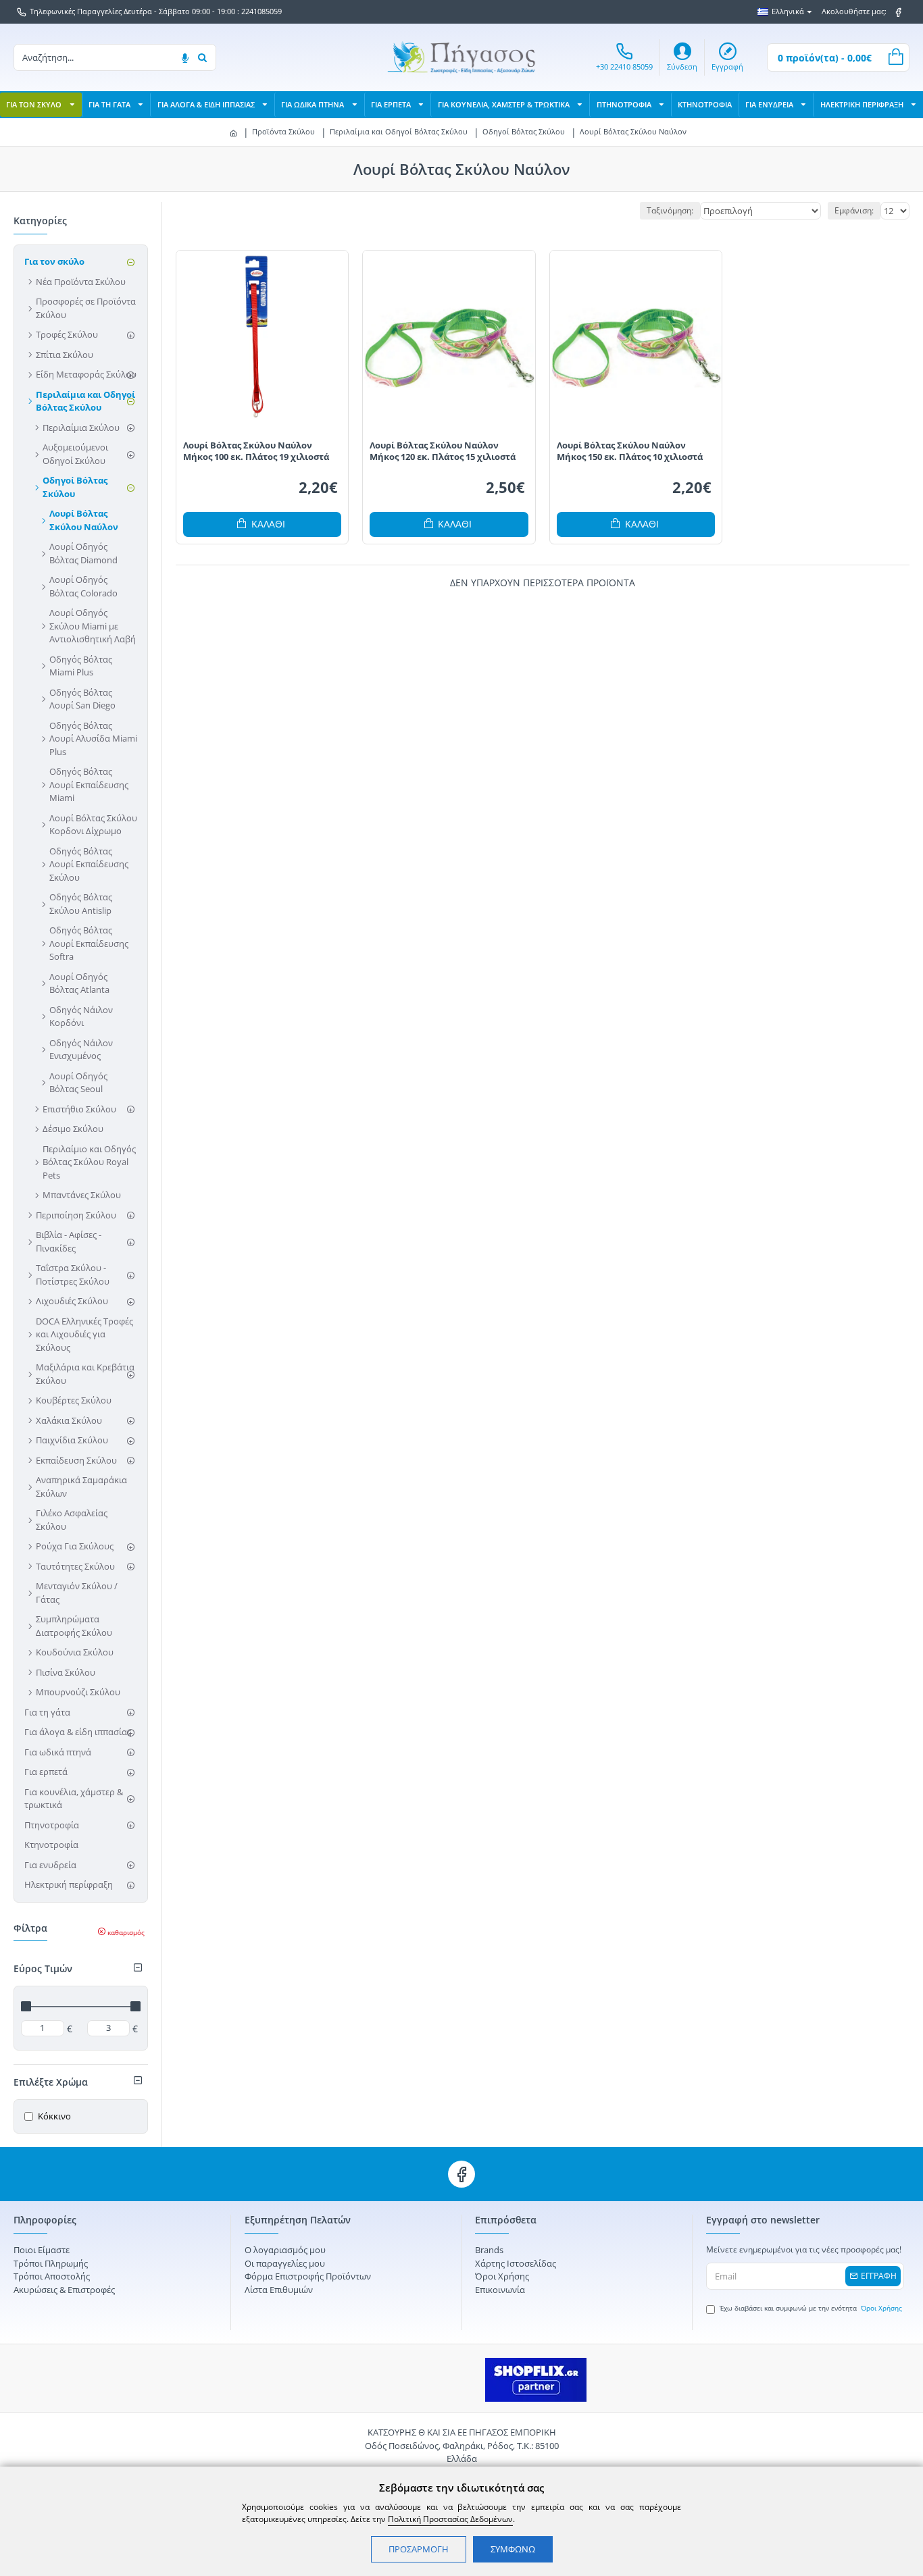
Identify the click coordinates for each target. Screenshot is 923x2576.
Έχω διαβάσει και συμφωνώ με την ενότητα (811, 2308)
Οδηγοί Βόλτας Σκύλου (524, 131)
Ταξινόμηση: (670, 210)
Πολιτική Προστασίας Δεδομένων (450, 2519)
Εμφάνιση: (854, 210)
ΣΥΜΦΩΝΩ (513, 2549)
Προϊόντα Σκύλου (283, 131)
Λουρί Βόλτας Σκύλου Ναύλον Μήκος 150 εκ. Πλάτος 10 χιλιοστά (630, 451)
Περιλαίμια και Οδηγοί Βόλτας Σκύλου (399, 131)
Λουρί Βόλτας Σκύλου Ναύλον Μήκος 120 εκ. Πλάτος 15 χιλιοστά (443, 451)
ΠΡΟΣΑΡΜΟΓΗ (419, 2549)
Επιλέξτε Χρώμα (51, 2082)
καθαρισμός (126, 1932)
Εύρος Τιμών (43, 1968)
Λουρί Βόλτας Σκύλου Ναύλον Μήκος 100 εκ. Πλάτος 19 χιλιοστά (256, 451)
